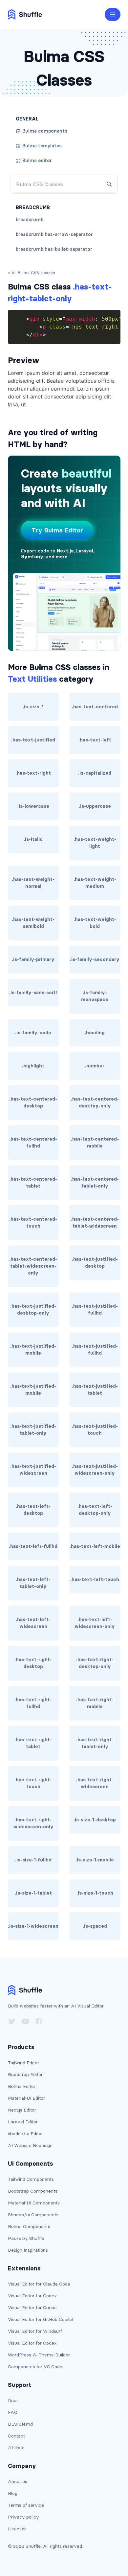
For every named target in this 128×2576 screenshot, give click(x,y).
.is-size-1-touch (95, 1893)
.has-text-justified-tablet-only (33, 1430)
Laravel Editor (23, 2122)
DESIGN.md (20, 2424)
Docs (13, 2400)
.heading (95, 1033)
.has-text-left (95, 740)
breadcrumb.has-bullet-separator (54, 249)
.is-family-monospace (95, 996)
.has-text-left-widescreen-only (95, 1623)
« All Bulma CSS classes (32, 273)
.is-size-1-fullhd (33, 1860)
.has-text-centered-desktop (33, 1102)
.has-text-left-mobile (95, 1546)
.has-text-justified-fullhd (95, 1309)
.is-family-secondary (95, 959)
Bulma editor (37, 161)
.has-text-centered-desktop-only (95, 1102)
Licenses (17, 2529)
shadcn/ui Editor (25, 2134)
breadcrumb (30, 220)
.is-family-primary (33, 959)
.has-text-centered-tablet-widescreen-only (33, 1266)
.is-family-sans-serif (33, 993)
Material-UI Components (34, 2203)
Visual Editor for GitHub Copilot (41, 2319)
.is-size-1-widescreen (33, 1926)
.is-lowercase (33, 806)
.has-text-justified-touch (95, 1430)
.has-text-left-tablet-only (33, 1583)
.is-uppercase (95, 806)
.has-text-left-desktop (33, 1510)
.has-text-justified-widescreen (33, 1470)
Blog (13, 2493)
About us (18, 2481)
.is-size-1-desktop (95, 1820)
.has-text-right (33, 773)
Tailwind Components (31, 2179)
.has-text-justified (33, 740)
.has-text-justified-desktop (95, 1263)
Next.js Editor (22, 2110)
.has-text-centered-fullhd (33, 1142)
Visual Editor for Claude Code (39, 2284)
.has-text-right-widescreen (95, 1783)
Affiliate (16, 2448)
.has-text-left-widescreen (33, 1623)
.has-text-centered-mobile (95, 1142)
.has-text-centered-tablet (33, 1182)
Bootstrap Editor (25, 2074)
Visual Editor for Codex (32, 2296)
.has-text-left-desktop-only (95, 1510)
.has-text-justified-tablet (95, 1390)
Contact (16, 2436)
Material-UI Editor (26, 2098)
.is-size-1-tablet (33, 1893)
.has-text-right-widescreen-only (33, 1823)
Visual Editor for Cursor (32, 2308)
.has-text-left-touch (95, 1579)
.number (95, 1066)
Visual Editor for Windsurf (35, 2331)
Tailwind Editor (23, 2063)
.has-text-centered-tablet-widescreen (95, 1223)
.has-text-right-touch (33, 1783)
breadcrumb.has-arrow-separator (54, 234)
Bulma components (45, 131)
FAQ (13, 2412)
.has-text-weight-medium (95, 883)
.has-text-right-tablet (33, 1743)
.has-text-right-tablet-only (95, 1743)
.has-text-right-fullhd (33, 1703)
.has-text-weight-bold (95, 923)
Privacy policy (23, 2517)
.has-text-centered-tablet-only (95, 1182)
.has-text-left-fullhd (33, 1546)
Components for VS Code (35, 2367)
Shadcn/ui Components (33, 2215)
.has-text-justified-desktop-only (33, 1309)
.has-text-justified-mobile (33, 1350)
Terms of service (26, 2505)
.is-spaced (95, 1926)
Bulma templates (42, 146)
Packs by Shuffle (26, 2238)
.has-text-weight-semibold (33, 923)
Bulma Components (29, 2226)
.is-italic (33, 839)
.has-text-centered (95, 707)
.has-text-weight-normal (33, 883)
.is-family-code (33, 1033)
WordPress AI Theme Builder (39, 2355)
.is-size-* (33, 707)
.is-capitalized (95, 773)
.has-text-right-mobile (95, 1703)
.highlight (33, 1066)
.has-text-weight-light (95, 843)
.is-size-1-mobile (95, 1860)
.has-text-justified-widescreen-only (95, 1470)
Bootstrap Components (33, 2191)
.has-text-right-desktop (33, 1663)
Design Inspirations (28, 2250)
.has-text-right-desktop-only (95, 1663)
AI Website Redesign (30, 2145)
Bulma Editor (22, 2086)
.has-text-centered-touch (33, 1223)
